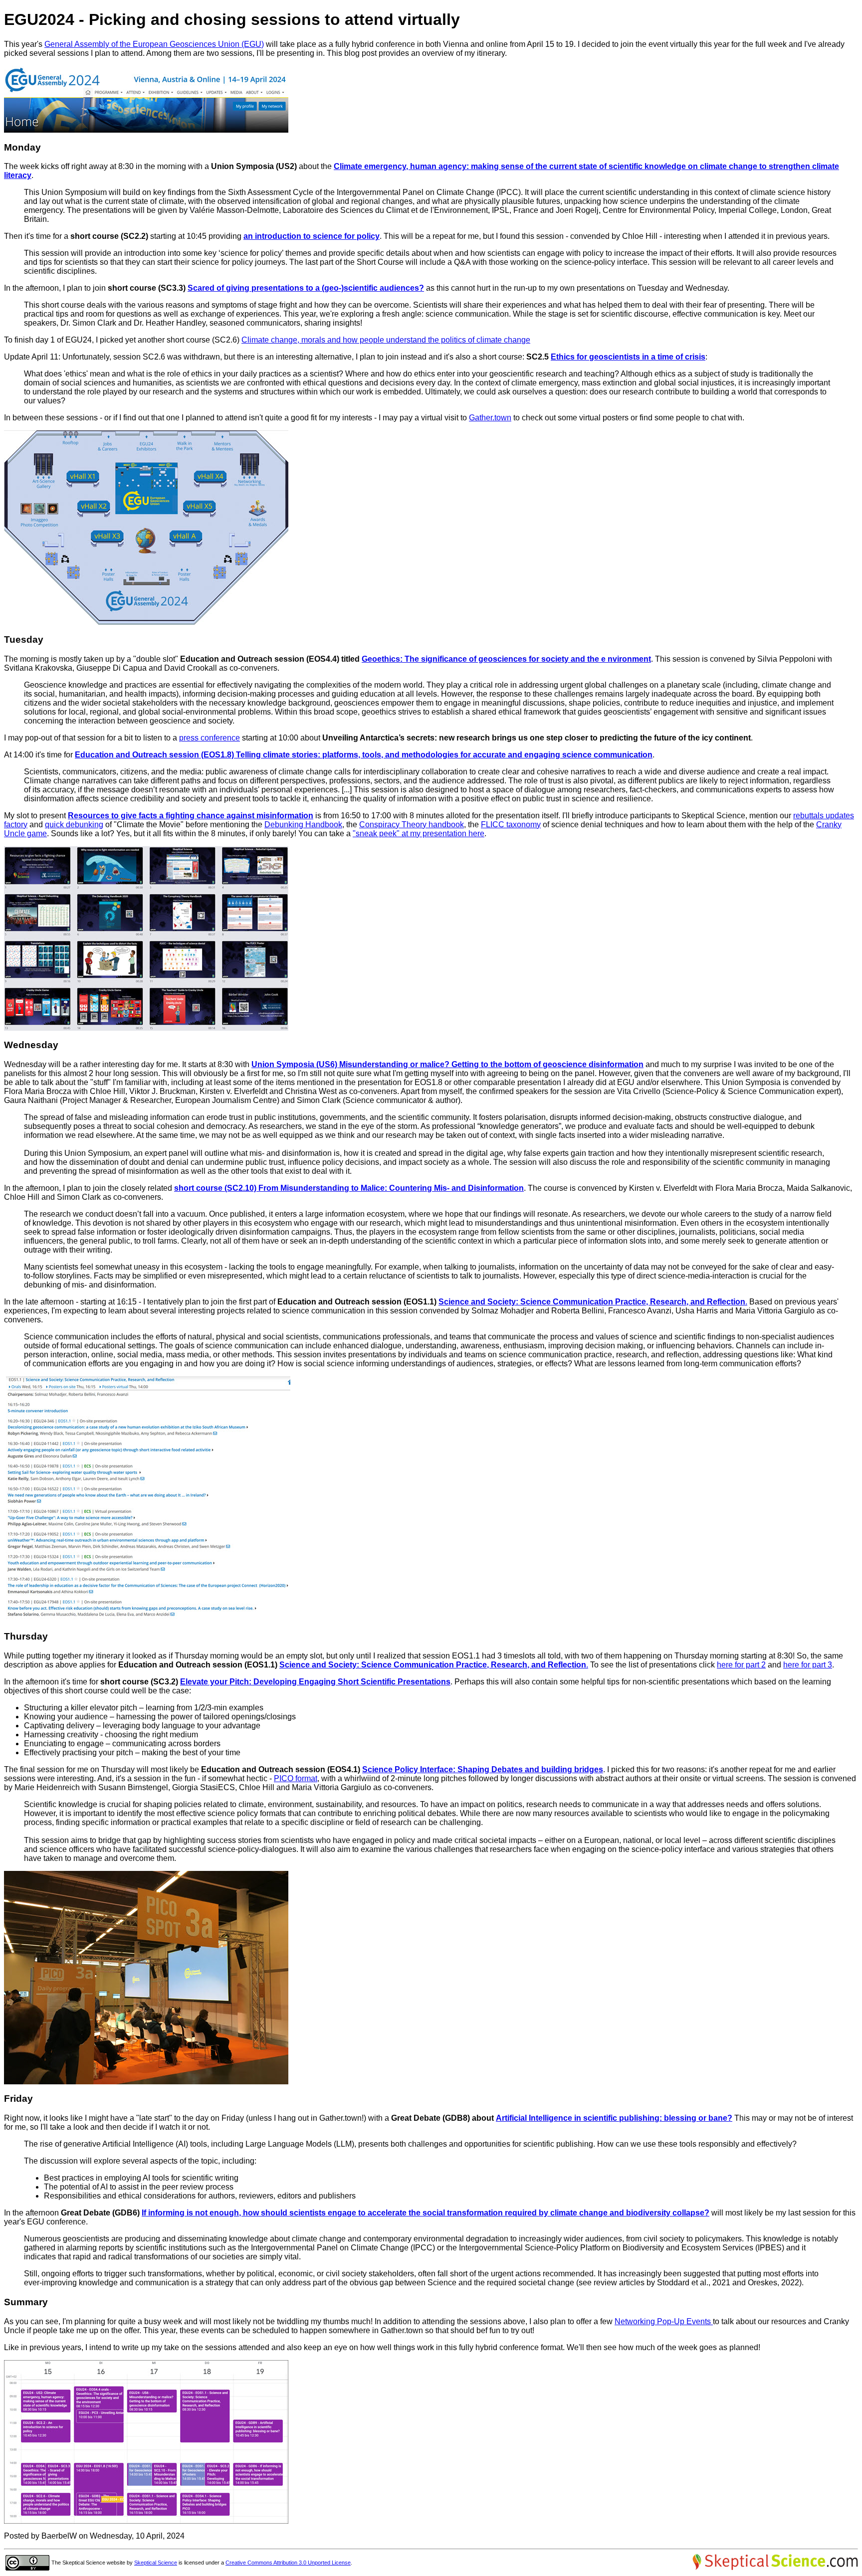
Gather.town (490, 418)
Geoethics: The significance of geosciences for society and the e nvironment (506, 659)
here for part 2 (741, 1665)
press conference (210, 738)
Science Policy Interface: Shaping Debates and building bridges (483, 1769)
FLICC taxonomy (511, 825)
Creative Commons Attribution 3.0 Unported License (288, 2563)
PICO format (296, 1778)
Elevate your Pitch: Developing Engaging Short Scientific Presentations (315, 1682)
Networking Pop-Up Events (664, 2321)
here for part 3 (808, 1665)
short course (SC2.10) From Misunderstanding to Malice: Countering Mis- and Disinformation (349, 1188)
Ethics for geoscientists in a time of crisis (628, 357)
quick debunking (74, 825)
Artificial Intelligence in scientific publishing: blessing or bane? (614, 2118)
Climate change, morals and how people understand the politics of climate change (386, 340)
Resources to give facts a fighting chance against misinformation (191, 816)
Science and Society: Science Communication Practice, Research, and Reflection (592, 1302)
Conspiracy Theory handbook (412, 825)
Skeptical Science (156, 2563)
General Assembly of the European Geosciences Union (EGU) (154, 44)
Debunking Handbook (303, 825)
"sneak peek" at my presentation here (419, 833)
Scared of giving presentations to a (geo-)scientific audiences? (306, 288)
